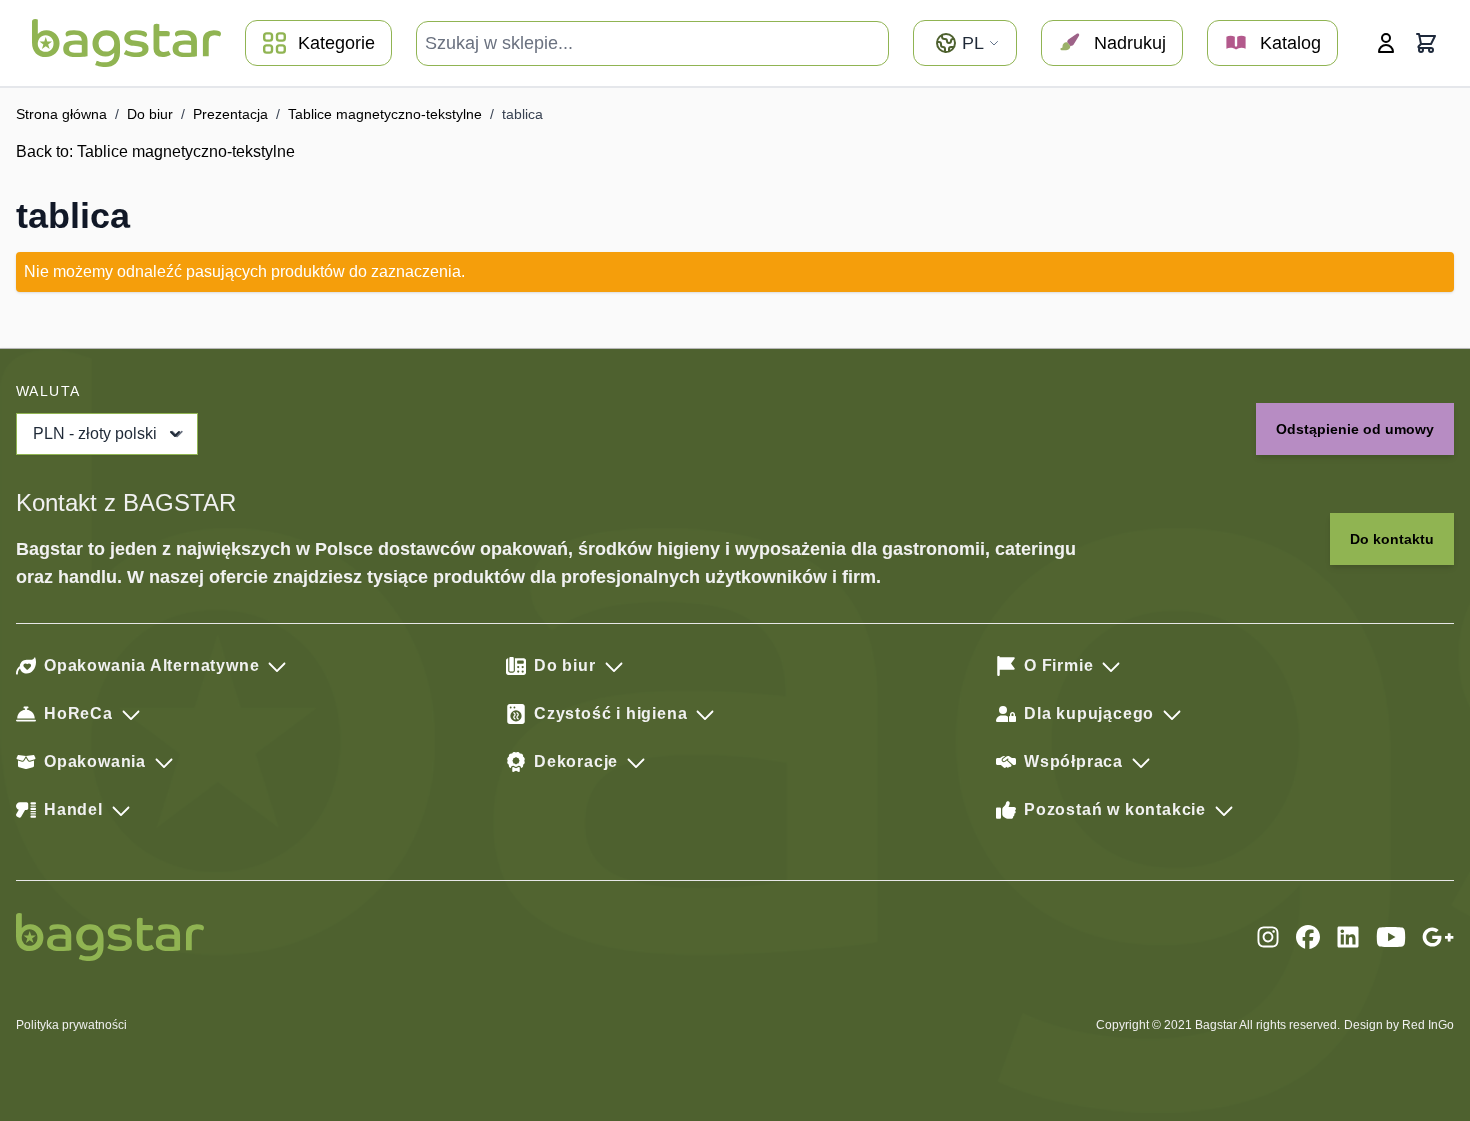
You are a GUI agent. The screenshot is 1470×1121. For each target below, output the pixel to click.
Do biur (150, 114)
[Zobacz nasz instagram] (1268, 937)
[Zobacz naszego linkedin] (1348, 937)
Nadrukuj (1130, 43)
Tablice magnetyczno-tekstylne (385, 114)
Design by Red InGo (1399, 1025)
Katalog (1290, 43)
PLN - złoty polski (95, 433)
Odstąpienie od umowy (1355, 429)
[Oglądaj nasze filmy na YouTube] (1391, 937)
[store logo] (126, 43)
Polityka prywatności (71, 1025)
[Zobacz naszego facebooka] (1308, 937)
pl (973, 43)
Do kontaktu (1392, 539)
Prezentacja (230, 114)
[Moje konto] (1386, 43)
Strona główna (61, 114)
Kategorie (336, 43)
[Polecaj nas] (1438, 937)
